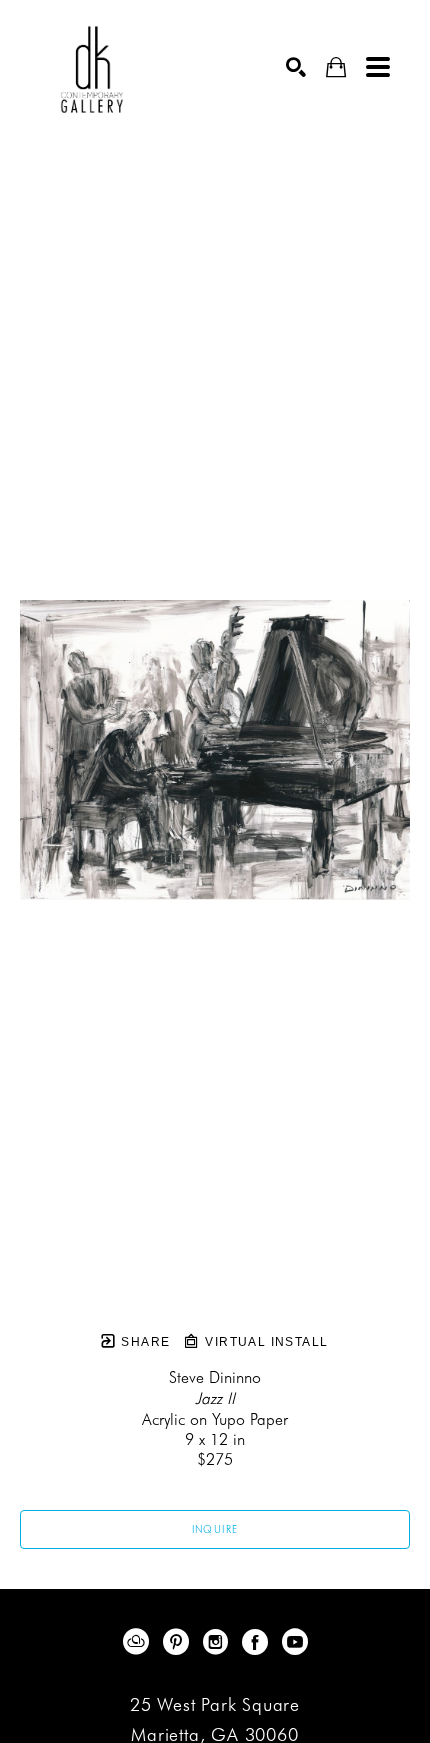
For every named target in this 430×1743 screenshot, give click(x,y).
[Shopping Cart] (336, 67)
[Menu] (378, 67)
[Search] (296, 67)
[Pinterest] (179, 1642)
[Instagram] (219, 1642)
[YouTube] (295, 1642)
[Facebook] (258, 1642)
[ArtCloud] (139, 1642)
